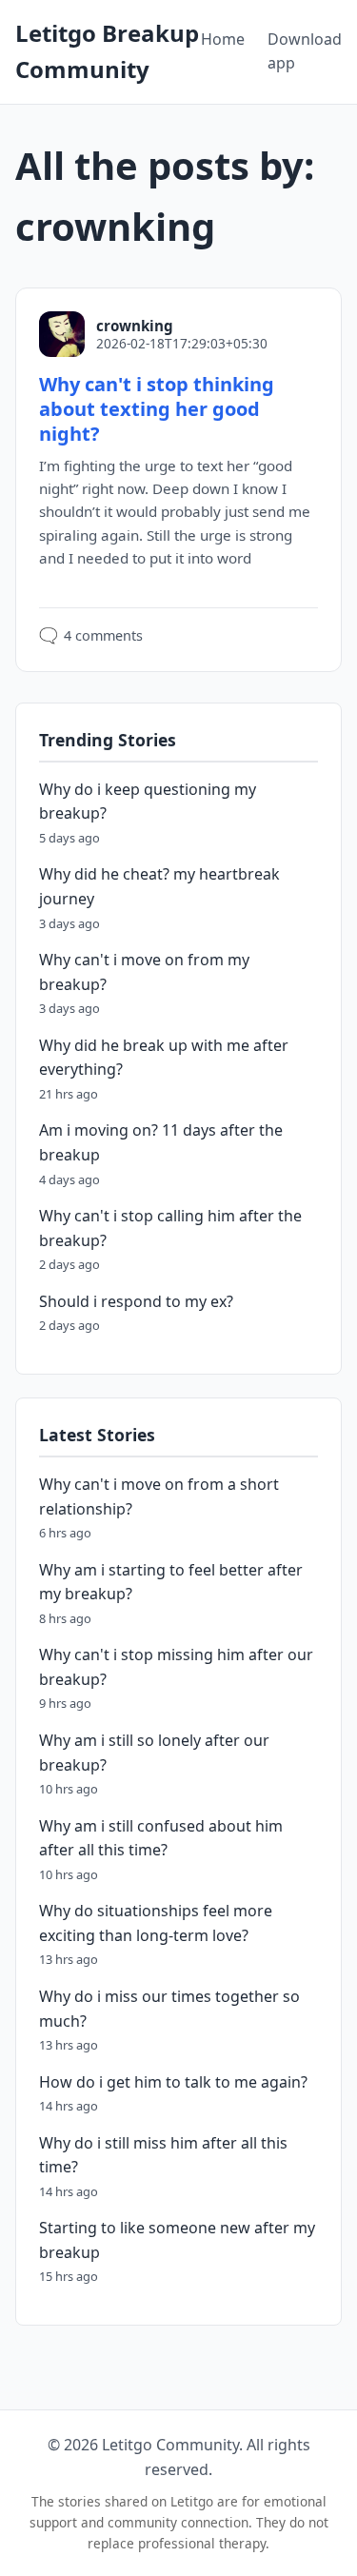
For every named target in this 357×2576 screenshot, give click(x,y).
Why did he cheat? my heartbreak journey (159, 886)
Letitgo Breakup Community (107, 51)
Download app (305, 51)
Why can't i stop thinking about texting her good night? (157, 409)
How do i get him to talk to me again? (173, 2082)
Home (223, 39)
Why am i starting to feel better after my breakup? (171, 1582)
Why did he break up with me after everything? (164, 1058)
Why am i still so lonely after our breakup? (154, 1753)
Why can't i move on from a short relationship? (159, 1496)
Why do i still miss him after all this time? (163, 2155)
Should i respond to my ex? (136, 1301)
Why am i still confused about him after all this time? (161, 1838)
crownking (135, 326)
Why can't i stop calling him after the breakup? (170, 1228)
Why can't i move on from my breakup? (144, 972)
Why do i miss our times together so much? (169, 2009)
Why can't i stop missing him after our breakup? (176, 1667)
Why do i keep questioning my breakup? (148, 802)
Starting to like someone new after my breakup (177, 2240)
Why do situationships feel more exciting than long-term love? (156, 1923)
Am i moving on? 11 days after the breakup (161, 1142)
